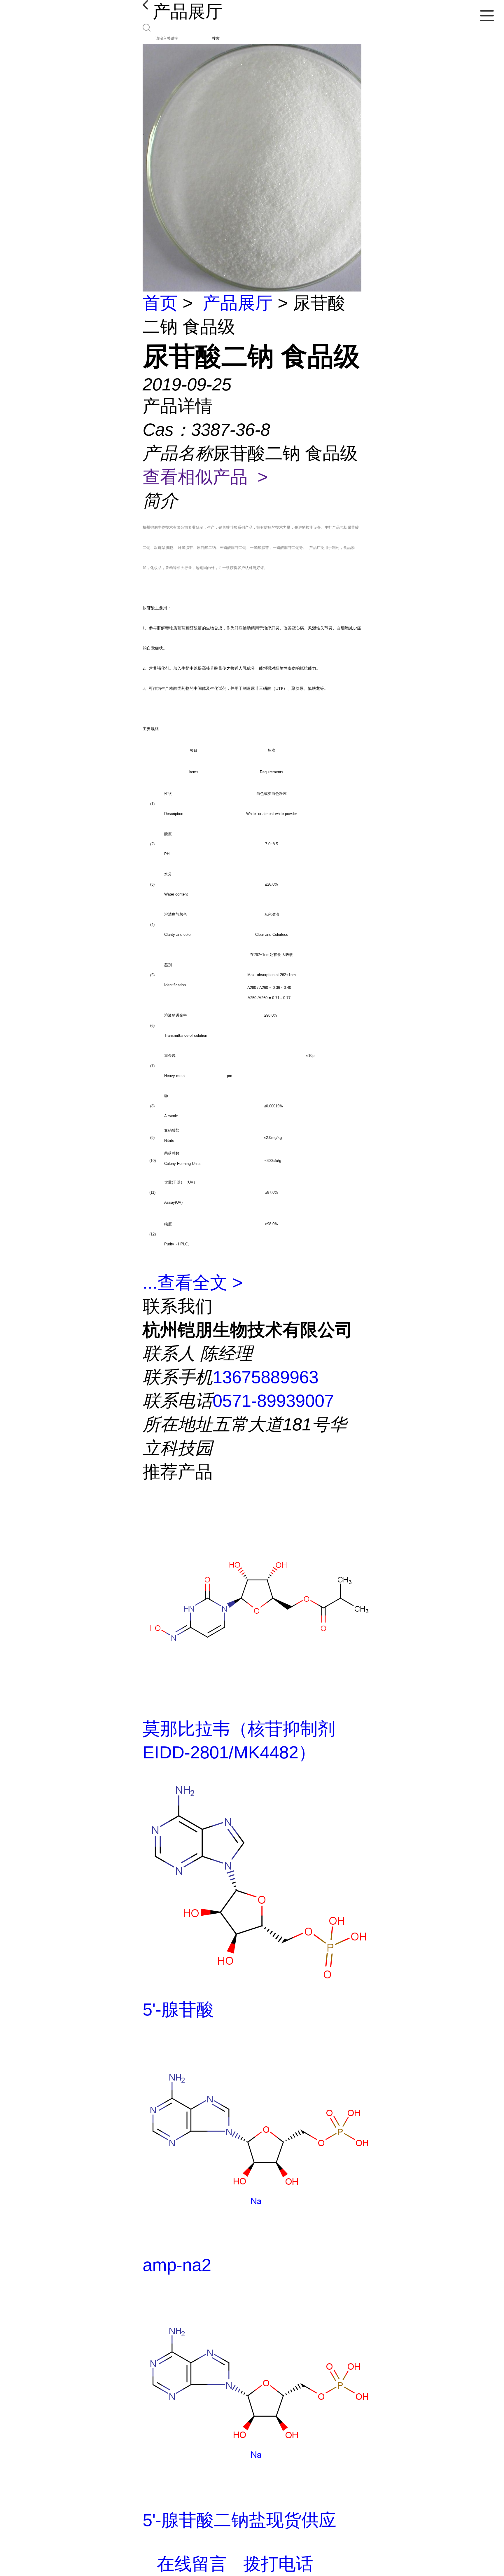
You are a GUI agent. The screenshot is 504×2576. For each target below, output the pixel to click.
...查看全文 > (193, 1283)
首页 (160, 303)
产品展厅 (238, 303)
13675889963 (266, 1377)
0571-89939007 (273, 1401)
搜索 (216, 38)
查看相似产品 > (205, 477)
